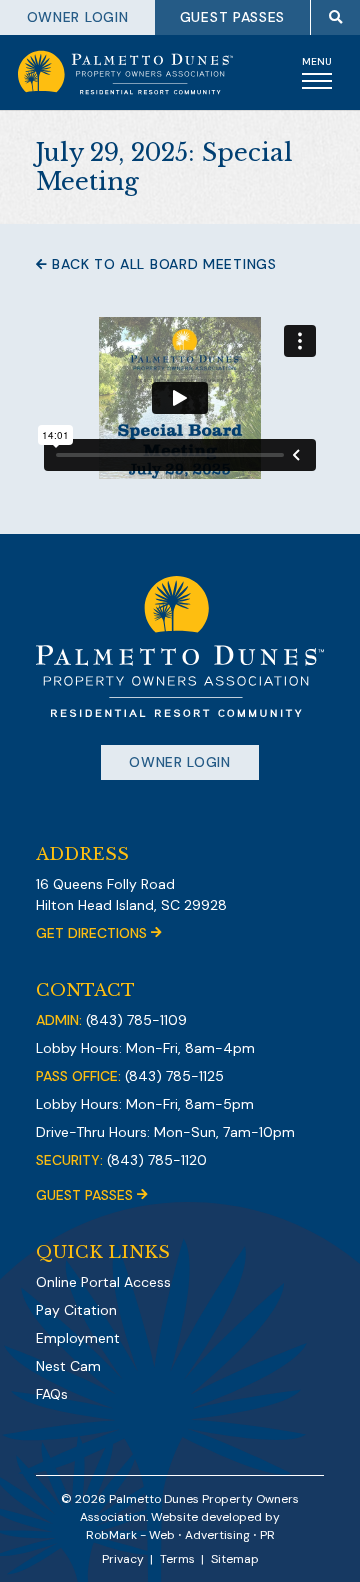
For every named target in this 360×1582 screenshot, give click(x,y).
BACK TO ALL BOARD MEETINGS (162, 264)
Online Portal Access (103, 1282)
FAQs (52, 1394)
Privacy (123, 1559)
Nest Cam (68, 1366)
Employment (78, 1338)
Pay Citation (76, 1310)
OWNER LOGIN (78, 17)
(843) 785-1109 (136, 1020)
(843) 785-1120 (157, 1160)
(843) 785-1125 (174, 1076)
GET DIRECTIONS (93, 933)
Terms (177, 1559)
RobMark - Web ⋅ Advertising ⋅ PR (180, 1535)
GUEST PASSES (232, 17)
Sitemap (235, 1559)
